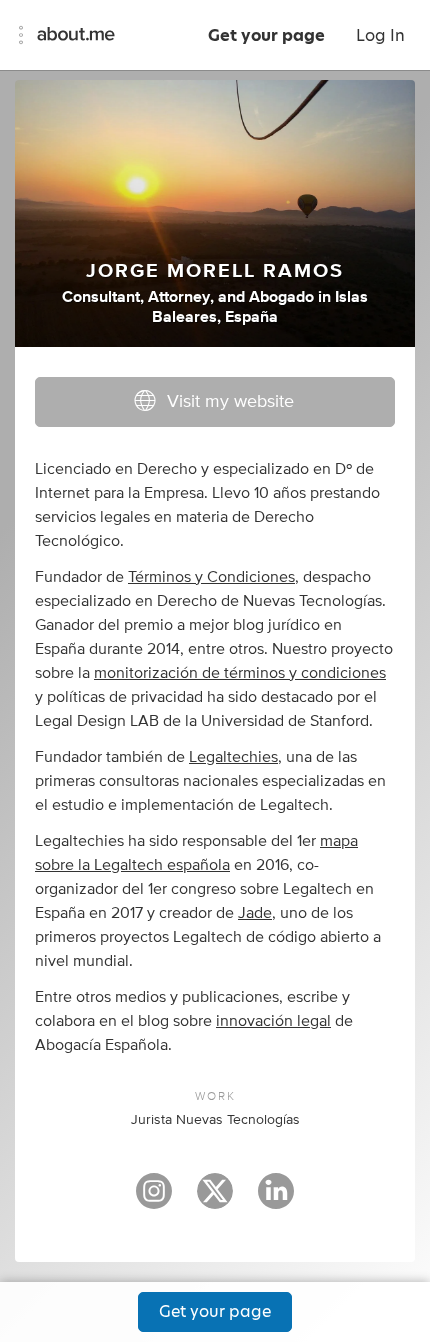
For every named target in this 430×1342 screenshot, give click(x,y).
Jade (255, 913)
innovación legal (273, 1021)
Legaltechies (233, 757)
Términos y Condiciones (211, 577)
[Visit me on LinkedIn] (276, 1200)
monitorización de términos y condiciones (240, 673)
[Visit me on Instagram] (154, 1200)
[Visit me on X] (215, 1200)
